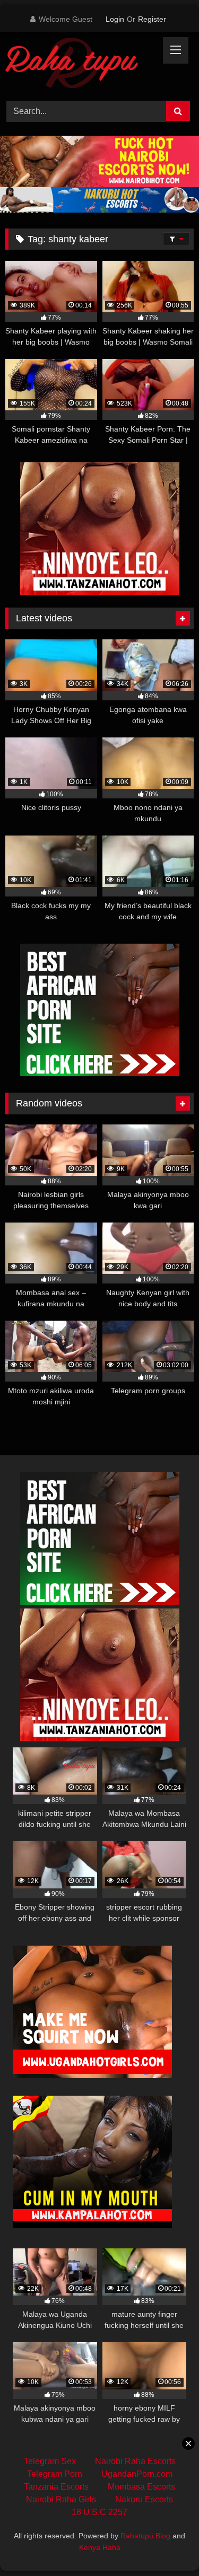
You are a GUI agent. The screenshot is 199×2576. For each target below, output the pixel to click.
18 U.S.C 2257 (99, 2512)
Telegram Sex (50, 2461)
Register (152, 19)
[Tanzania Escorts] (100, 592)
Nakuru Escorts (144, 2499)
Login (115, 19)
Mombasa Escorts (141, 2487)
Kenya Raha (100, 2547)
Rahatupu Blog (145, 2536)
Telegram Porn (55, 2474)
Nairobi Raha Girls (61, 2499)
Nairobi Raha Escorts (135, 2461)
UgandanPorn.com (137, 2474)
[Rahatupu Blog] (82, 65)
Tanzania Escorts (56, 2487)
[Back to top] (166, 2544)
